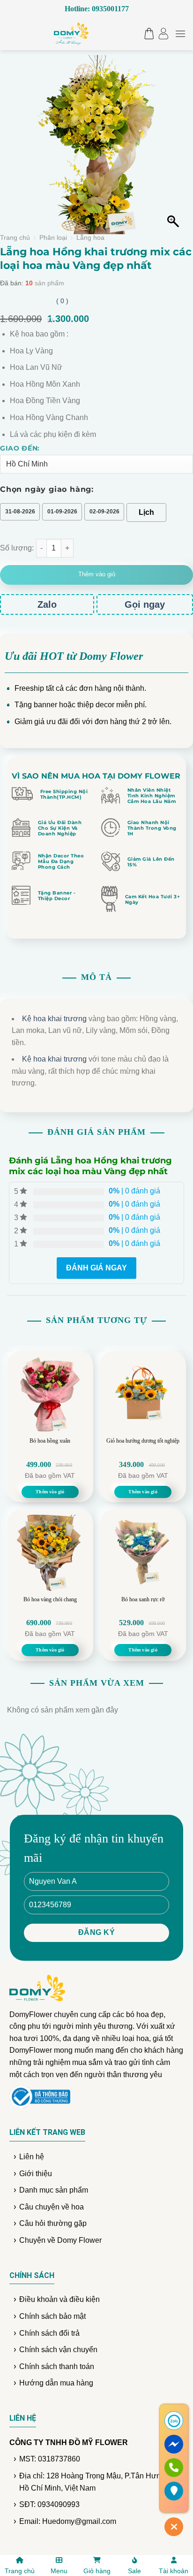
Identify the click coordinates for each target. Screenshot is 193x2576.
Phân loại (53, 238)
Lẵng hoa (90, 238)
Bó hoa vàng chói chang (50, 1599)
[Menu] (180, 34)
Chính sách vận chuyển (58, 2350)
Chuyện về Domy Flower (60, 2240)
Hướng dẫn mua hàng (56, 2383)
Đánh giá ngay (96, 1268)
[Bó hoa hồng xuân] (50, 1394)
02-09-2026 (104, 512)
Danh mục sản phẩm (54, 2190)
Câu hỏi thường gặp (53, 2223)
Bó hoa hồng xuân (50, 1441)
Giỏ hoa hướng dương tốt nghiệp (143, 1441)
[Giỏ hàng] (147, 34)
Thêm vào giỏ (97, 574)
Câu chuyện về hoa (52, 2207)
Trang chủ (15, 238)
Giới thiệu (36, 2174)
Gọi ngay (145, 604)
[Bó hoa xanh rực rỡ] (143, 1552)
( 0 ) (62, 301)
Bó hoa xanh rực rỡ (143, 1599)
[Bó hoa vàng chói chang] (50, 1552)
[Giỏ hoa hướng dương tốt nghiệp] (143, 1394)
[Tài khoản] (163, 34)
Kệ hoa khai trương (54, 1019)
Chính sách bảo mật (52, 2316)
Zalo (47, 604)
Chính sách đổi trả (49, 2333)
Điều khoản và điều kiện (59, 2299)
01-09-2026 (62, 512)
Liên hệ (32, 2157)
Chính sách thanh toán (57, 2366)
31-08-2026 (20, 512)
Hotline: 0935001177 (97, 9)
